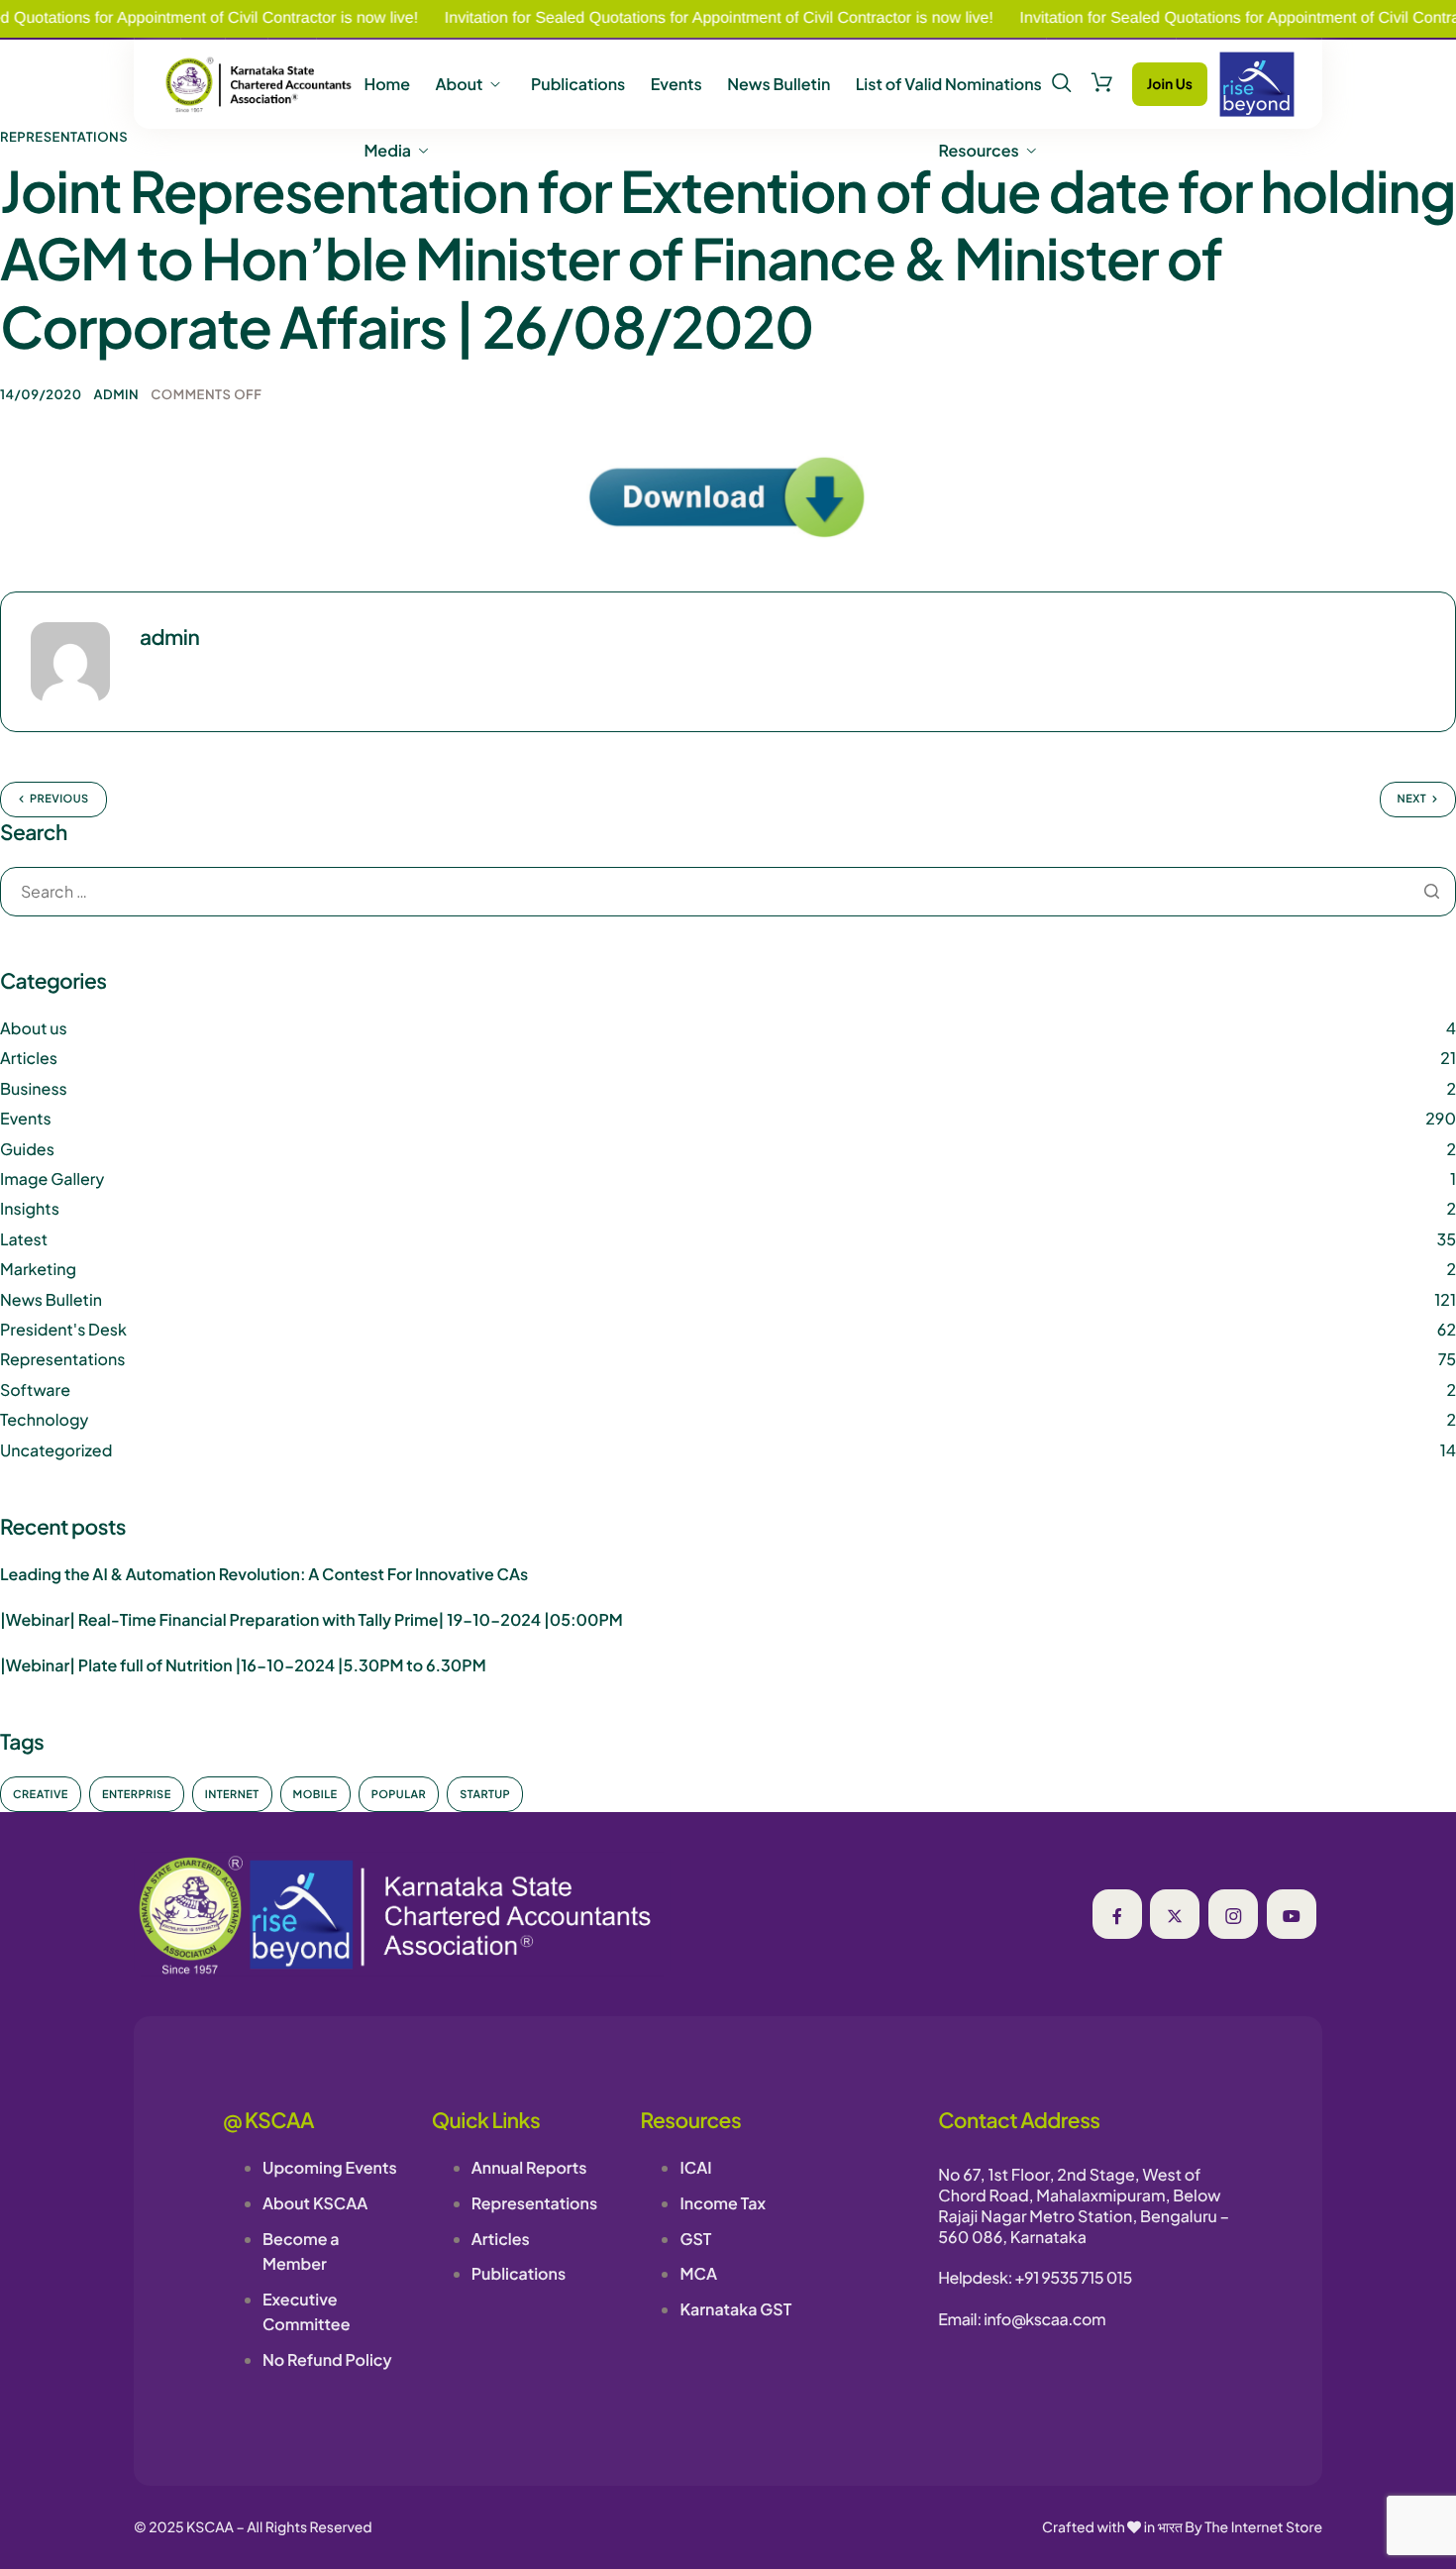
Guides (27, 1149)
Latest (24, 1239)
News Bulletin (779, 84)
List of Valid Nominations (949, 84)
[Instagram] (1233, 1914)
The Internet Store (1263, 2527)
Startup (485, 1795)
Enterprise (137, 1795)
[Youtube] (1292, 1914)
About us (34, 1028)
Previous (59, 799)
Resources (979, 151)
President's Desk (63, 1329)
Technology (44, 1419)
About (459, 84)
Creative (41, 1795)
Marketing (38, 1269)
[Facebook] (1117, 1914)
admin (117, 394)
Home (387, 84)
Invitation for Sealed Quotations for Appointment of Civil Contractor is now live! (668, 18)
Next (1412, 799)
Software (35, 1390)
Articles (29, 1058)
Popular (399, 1795)
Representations (64, 137)
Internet (232, 1795)
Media (387, 151)
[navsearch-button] (1062, 83)
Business (34, 1088)
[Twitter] (1175, 1914)
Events (676, 84)
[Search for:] (728, 893)
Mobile (315, 1795)
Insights (30, 1208)
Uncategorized (56, 1450)
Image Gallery (52, 1178)
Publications (578, 84)
